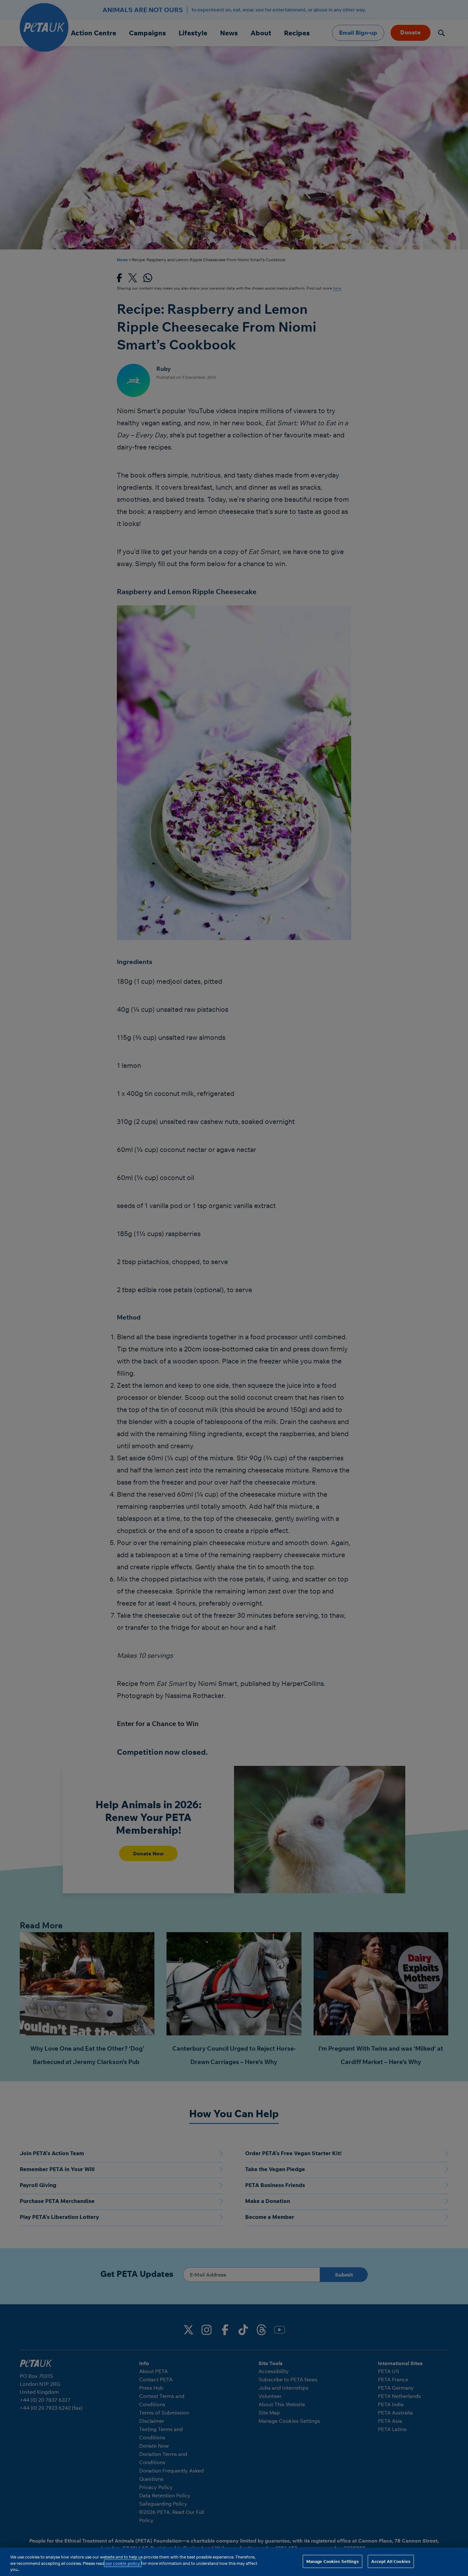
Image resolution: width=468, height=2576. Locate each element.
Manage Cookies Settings (333, 2561)
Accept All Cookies (391, 2561)
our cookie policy (123, 2563)
